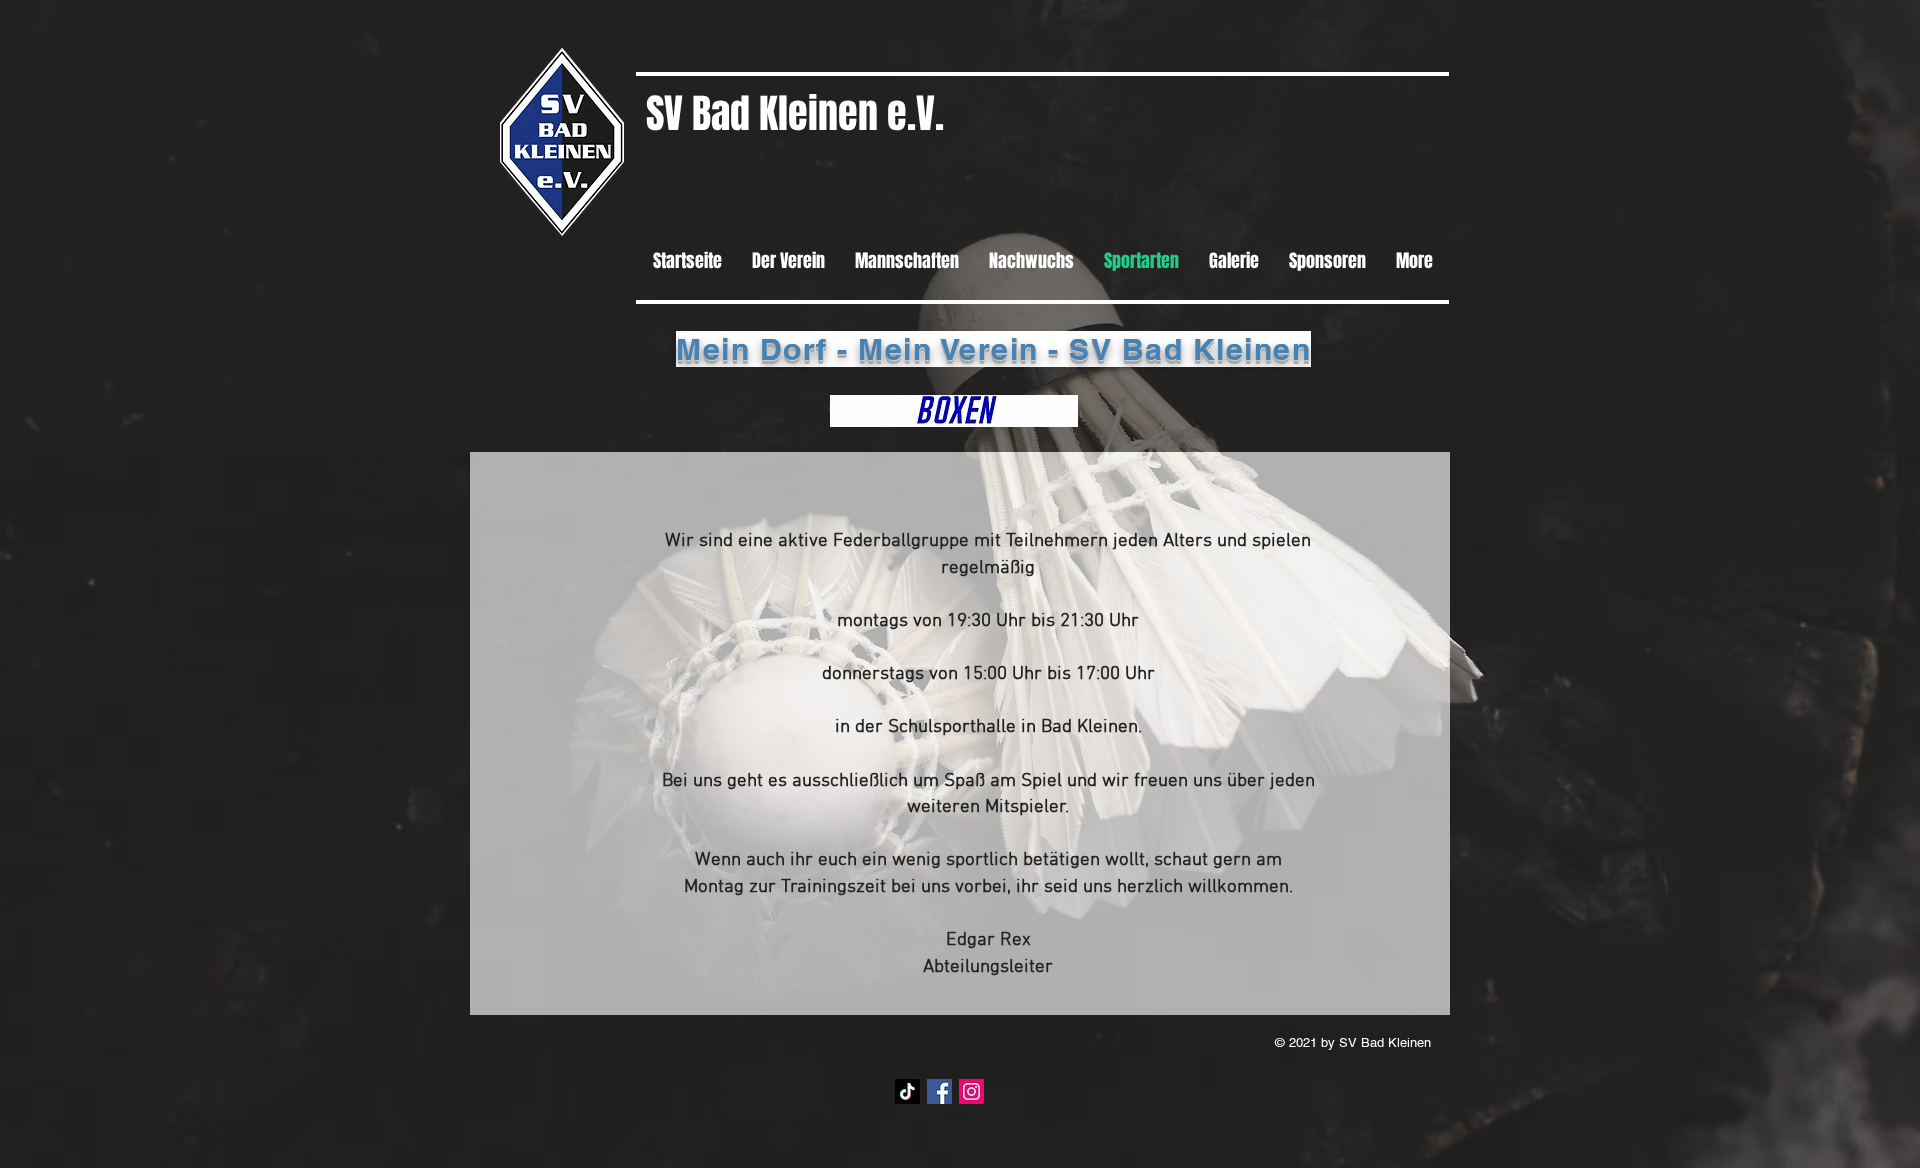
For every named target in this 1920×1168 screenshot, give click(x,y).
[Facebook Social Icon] (939, 1091)
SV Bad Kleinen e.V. (795, 113)
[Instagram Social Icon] (971, 1091)
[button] (954, 411)
